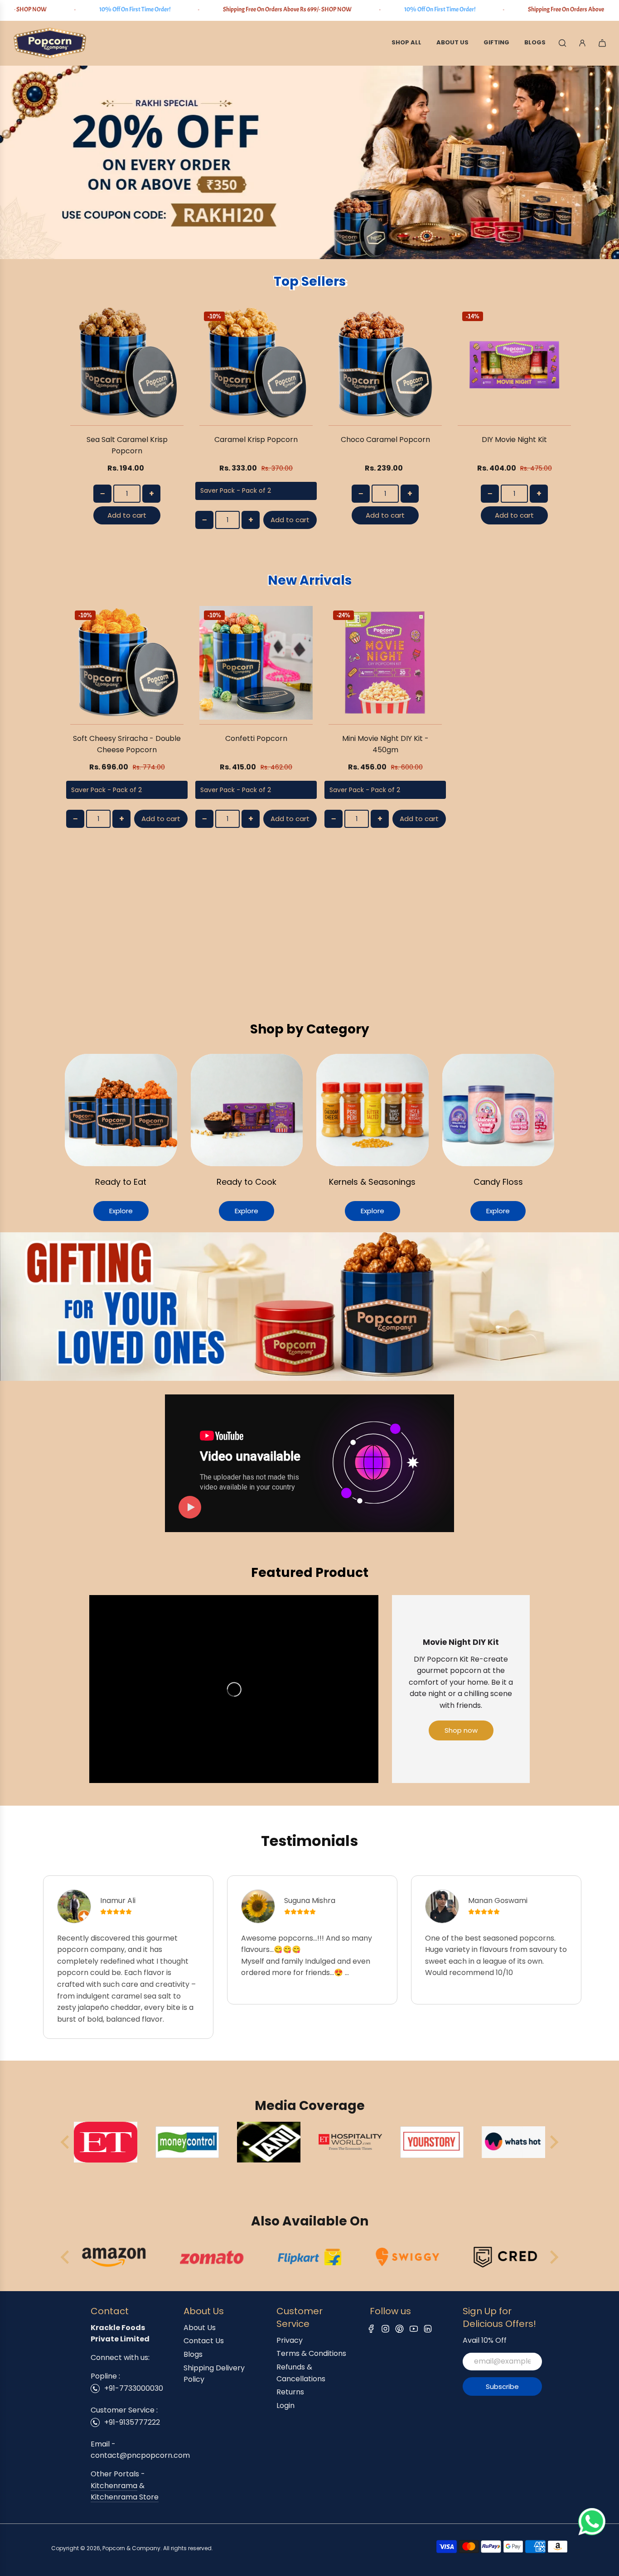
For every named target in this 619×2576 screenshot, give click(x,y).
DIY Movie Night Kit (514, 440)
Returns (290, 2392)
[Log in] (582, 43)
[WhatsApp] (592, 2533)
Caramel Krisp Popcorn (256, 440)
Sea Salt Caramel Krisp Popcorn (127, 445)
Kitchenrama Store (125, 2497)
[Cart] (602, 43)
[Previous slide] (66, 2142)
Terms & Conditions (311, 2353)
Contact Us (204, 2341)
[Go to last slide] (66, 2257)
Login (285, 2405)
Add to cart (127, 515)
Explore (121, 1211)
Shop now (461, 1730)
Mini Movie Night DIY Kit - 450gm (385, 744)
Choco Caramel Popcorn (385, 440)
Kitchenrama (114, 2486)
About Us (200, 2328)
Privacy (290, 2340)
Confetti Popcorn (256, 738)
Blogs (193, 2354)
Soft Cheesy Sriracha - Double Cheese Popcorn (127, 744)
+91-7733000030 (134, 2388)
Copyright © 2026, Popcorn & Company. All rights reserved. (132, 2548)
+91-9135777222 (132, 2422)
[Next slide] (553, 2142)
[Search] (562, 43)
